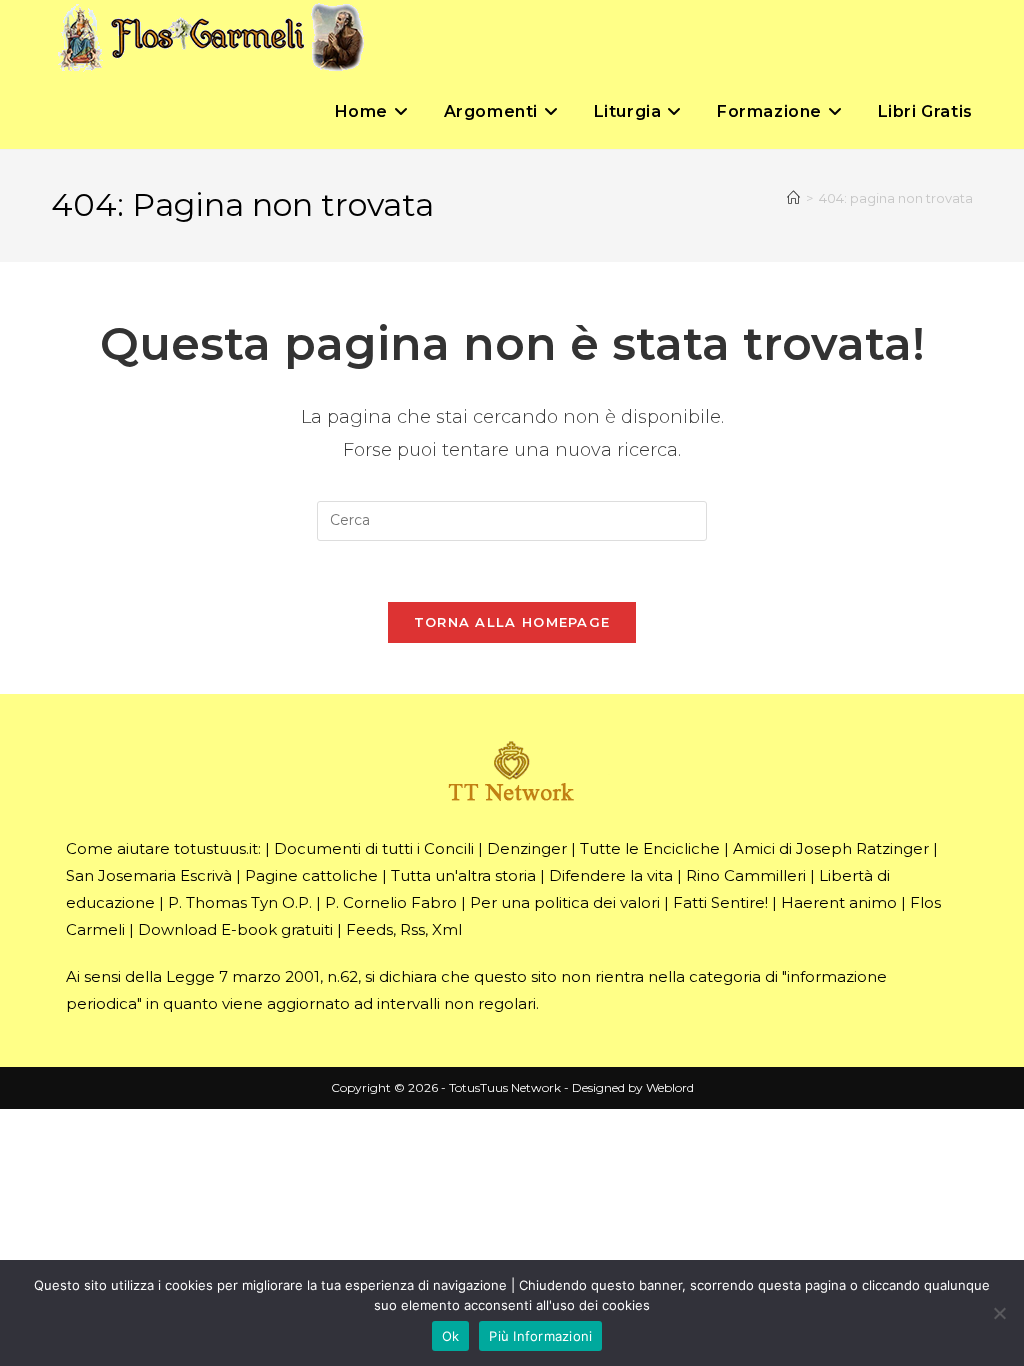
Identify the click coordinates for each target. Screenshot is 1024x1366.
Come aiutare (118, 848)
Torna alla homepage (512, 622)
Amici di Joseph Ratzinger (831, 848)
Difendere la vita (611, 875)
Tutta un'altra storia (463, 875)
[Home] (793, 198)
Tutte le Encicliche (650, 848)
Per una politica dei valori (565, 902)
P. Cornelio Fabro (391, 902)
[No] (999, 1313)
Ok (451, 1336)
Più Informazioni (540, 1336)
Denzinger (527, 848)
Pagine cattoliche (311, 875)
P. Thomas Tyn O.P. (240, 902)
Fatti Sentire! (720, 902)
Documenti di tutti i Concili (374, 848)
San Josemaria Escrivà (149, 875)
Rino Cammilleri (746, 875)
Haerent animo (839, 902)
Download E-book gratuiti (235, 929)
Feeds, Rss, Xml (404, 929)
